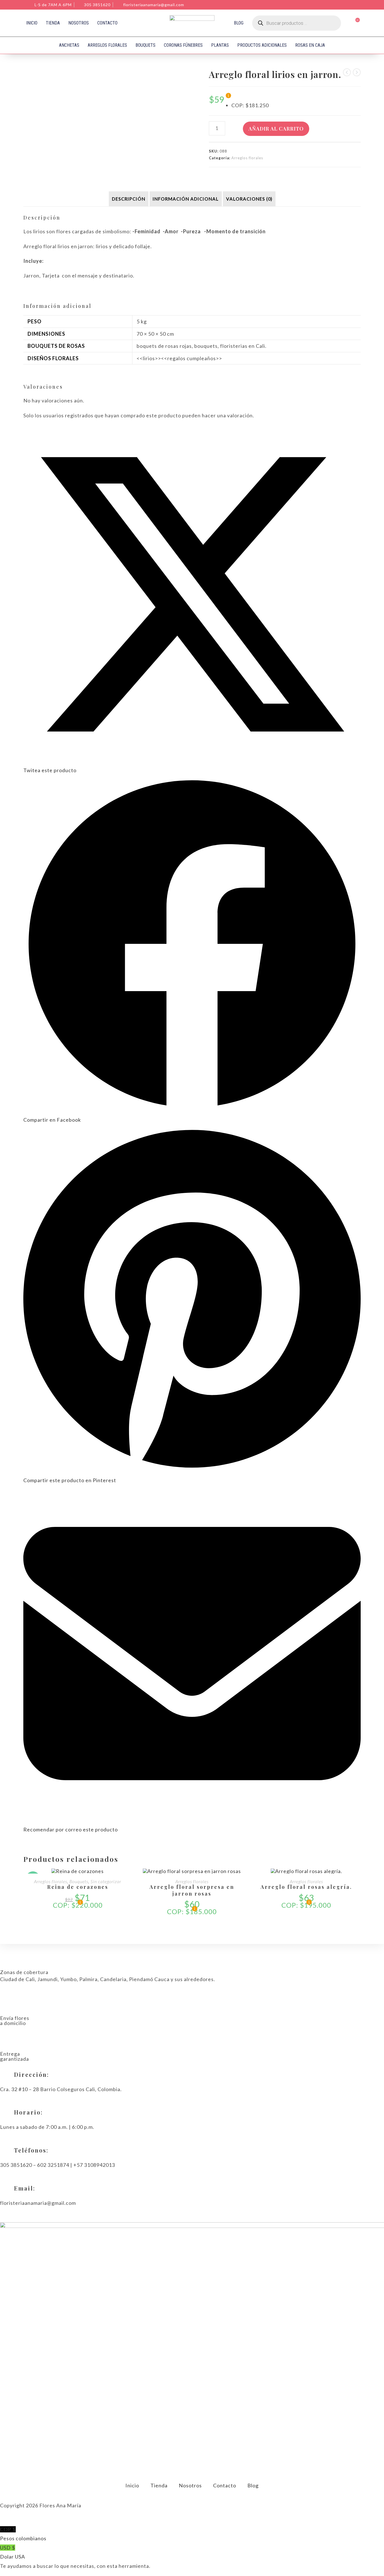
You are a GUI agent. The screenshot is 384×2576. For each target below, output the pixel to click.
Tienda (53, 23)
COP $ (23, 2534)
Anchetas (69, 45)
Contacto (107, 23)
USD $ (13, 2552)
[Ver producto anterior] (347, 72)
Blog (239, 23)
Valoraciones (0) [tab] (249, 199)
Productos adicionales (262, 45)
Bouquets (145, 45)
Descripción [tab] (129, 199)
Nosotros (79, 23)
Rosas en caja (310, 45)
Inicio (32, 23)
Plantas (220, 45)
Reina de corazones (78, 1887)
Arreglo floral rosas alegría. (306, 1887)
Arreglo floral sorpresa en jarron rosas (192, 1890)
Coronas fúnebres (183, 45)
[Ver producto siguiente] (357, 72)
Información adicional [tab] (186, 199)
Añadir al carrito (276, 129)
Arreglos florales (107, 45)
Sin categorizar (106, 1881)
